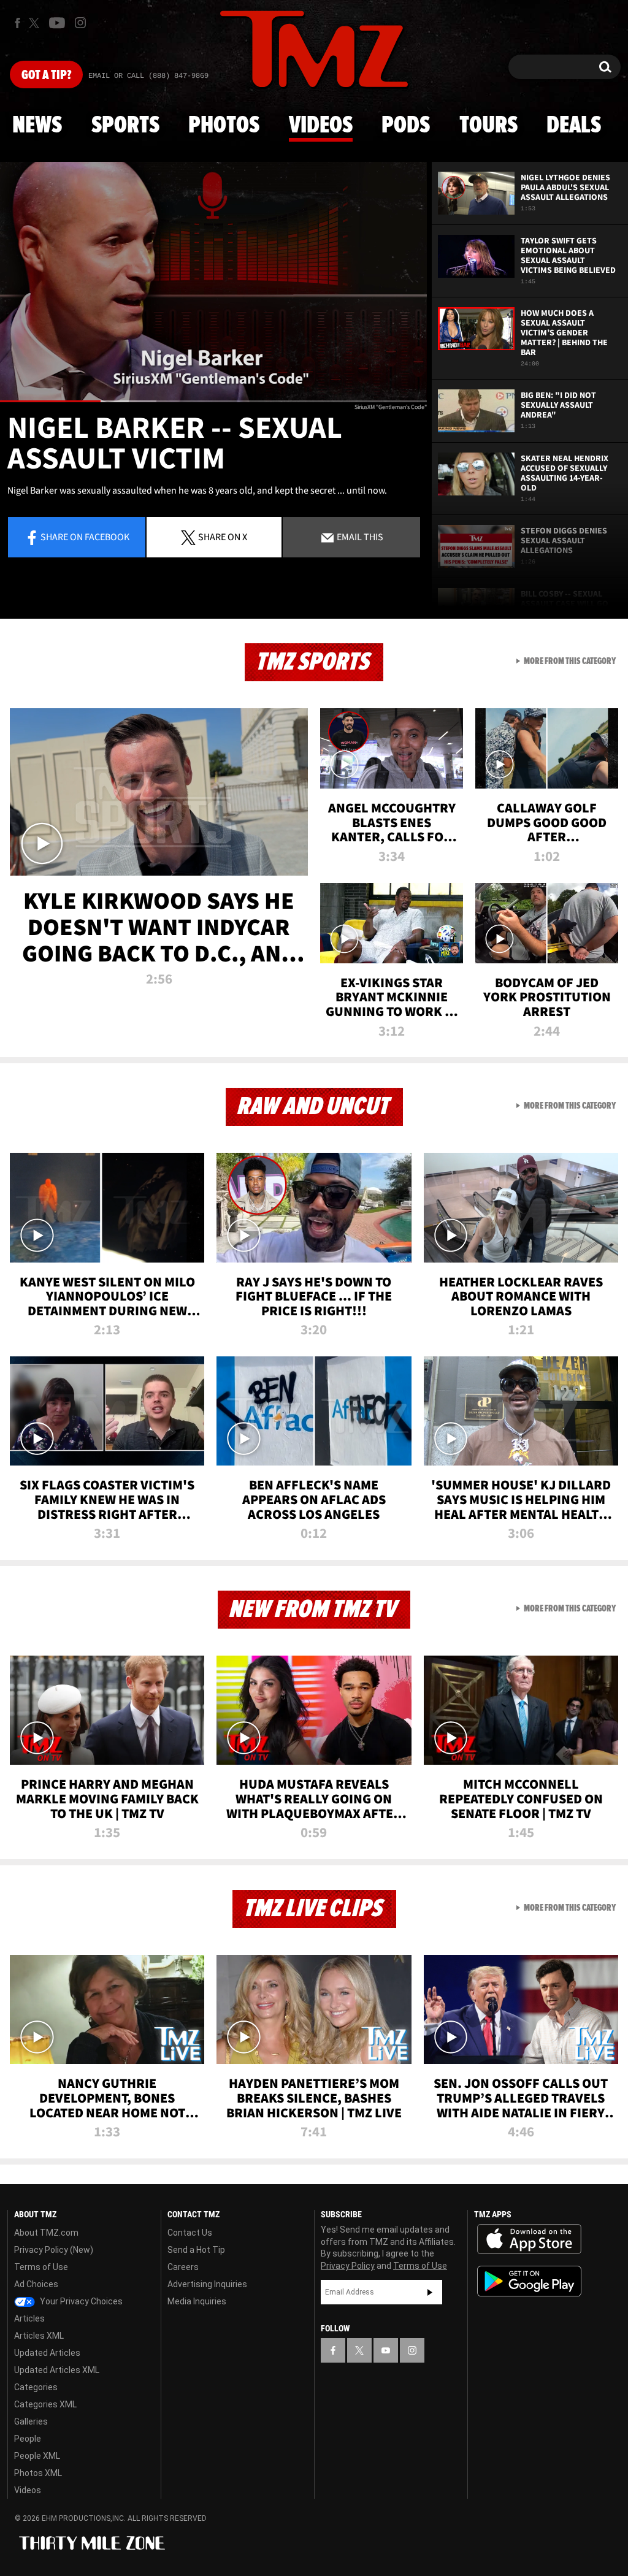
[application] (213, 282)
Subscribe (430, 2292)
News (37, 126)
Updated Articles (47, 2353)
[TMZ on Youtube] (57, 23)
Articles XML (39, 2336)
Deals (574, 126)
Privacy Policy (348, 2266)
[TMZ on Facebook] (17, 23)
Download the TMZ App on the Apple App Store (529, 2239)
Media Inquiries (197, 2301)
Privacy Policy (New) (54, 2250)
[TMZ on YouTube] (386, 2350)
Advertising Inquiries (207, 2284)
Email (359, 537)
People (28, 2439)
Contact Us (190, 2233)
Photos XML (38, 2473)
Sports (125, 126)
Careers (183, 2267)
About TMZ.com (46, 2233)
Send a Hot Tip (196, 2250)
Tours (488, 126)
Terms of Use (41, 2267)
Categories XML (45, 2404)
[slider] (213, 401)
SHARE (223, 537)
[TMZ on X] (36, 23)
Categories (36, 2387)
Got (46, 75)
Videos (321, 126)
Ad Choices (36, 2284)
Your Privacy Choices (80, 2301)
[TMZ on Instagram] (80, 23)
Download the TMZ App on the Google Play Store (529, 2281)
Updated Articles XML (57, 2370)
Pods (406, 126)
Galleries (31, 2421)
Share (85, 537)
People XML (37, 2456)
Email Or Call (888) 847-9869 (148, 76)
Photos (224, 126)
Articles (29, 2318)
